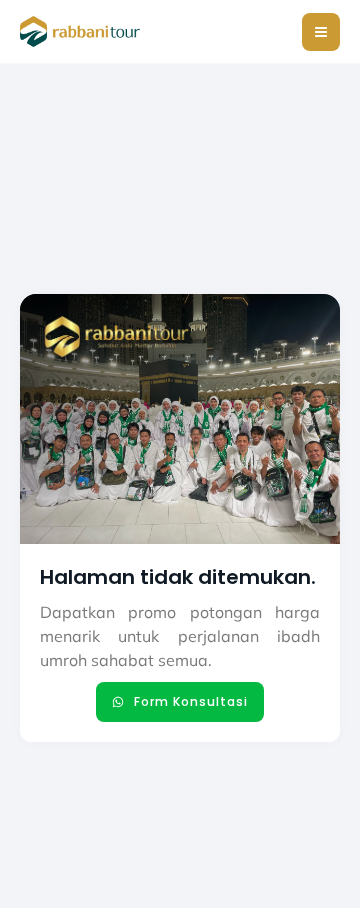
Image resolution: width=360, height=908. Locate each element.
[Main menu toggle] (321, 32)
